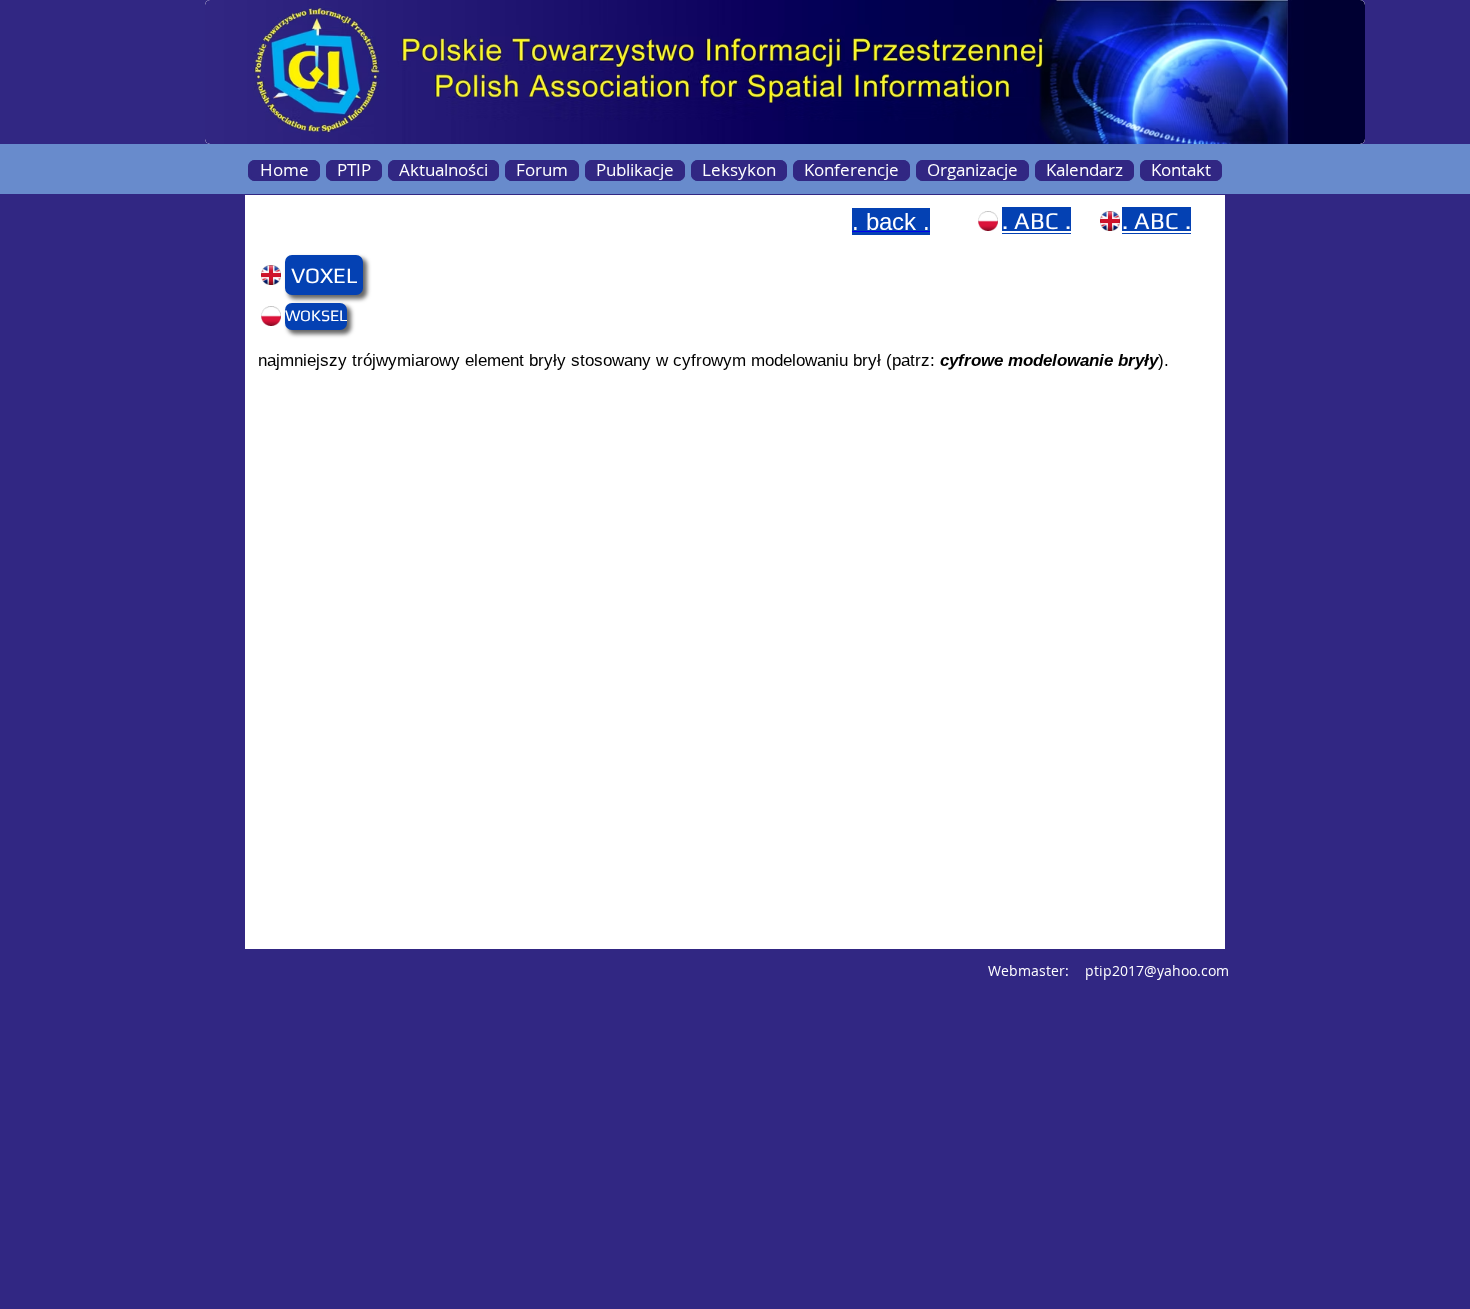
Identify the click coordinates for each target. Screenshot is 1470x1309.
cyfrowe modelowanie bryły (1049, 360)
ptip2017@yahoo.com (1157, 970)
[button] (323, 275)
